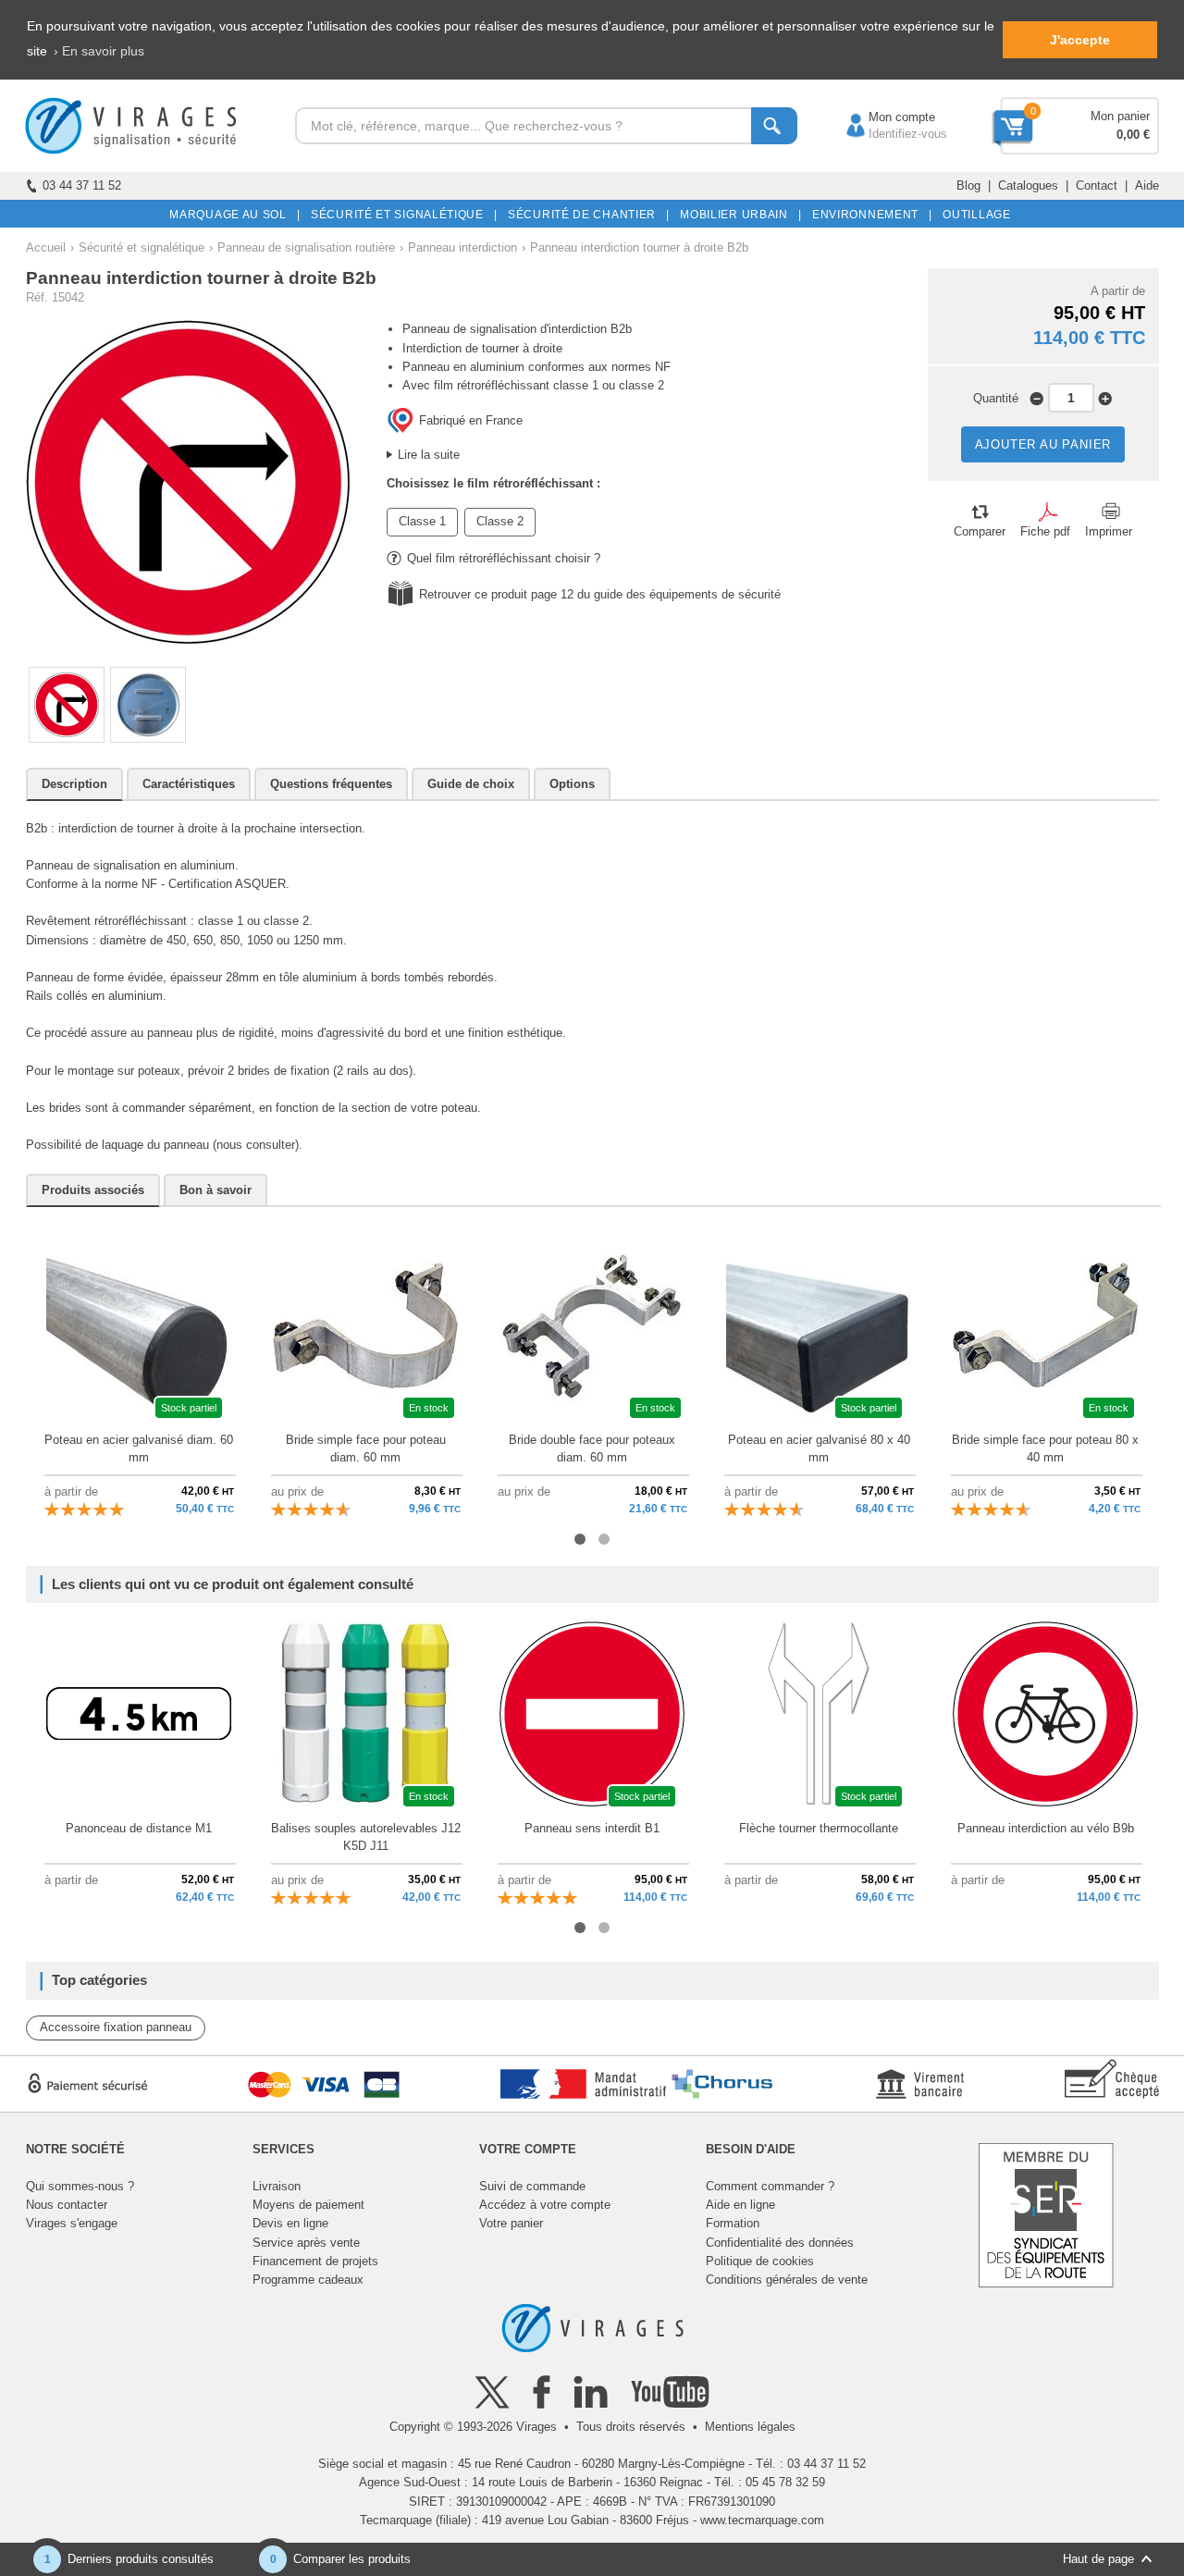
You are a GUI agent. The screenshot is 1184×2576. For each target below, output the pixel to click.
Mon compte (883, 117)
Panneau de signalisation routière (306, 247)
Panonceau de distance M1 (139, 1828)
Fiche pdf (1045, 531)
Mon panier (1120, 116)
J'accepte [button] (1080, 40)
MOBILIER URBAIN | (738, 215)
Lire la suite (429, 455)
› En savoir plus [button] (99, 51)
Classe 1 (422, 521)
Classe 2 (500, 521)
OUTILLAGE (974, 215)
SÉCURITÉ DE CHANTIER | (586, 215)
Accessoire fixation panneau (116, 2027)
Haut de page (1098, 2559)
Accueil (46, 247)
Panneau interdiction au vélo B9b (1046, 1828)
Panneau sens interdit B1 (592, 1828)
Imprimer (1109, 531)
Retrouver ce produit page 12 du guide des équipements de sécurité (600, 594)
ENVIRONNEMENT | (869, 215)
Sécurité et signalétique (142, 247)
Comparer (980, 531)
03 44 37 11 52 (82, 185)
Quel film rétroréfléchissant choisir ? (504, 558)
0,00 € (1133, 135)
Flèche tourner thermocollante (819, 1828)
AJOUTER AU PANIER (1043, 444)
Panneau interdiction (462, 247)
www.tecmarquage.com (762, 2520)
